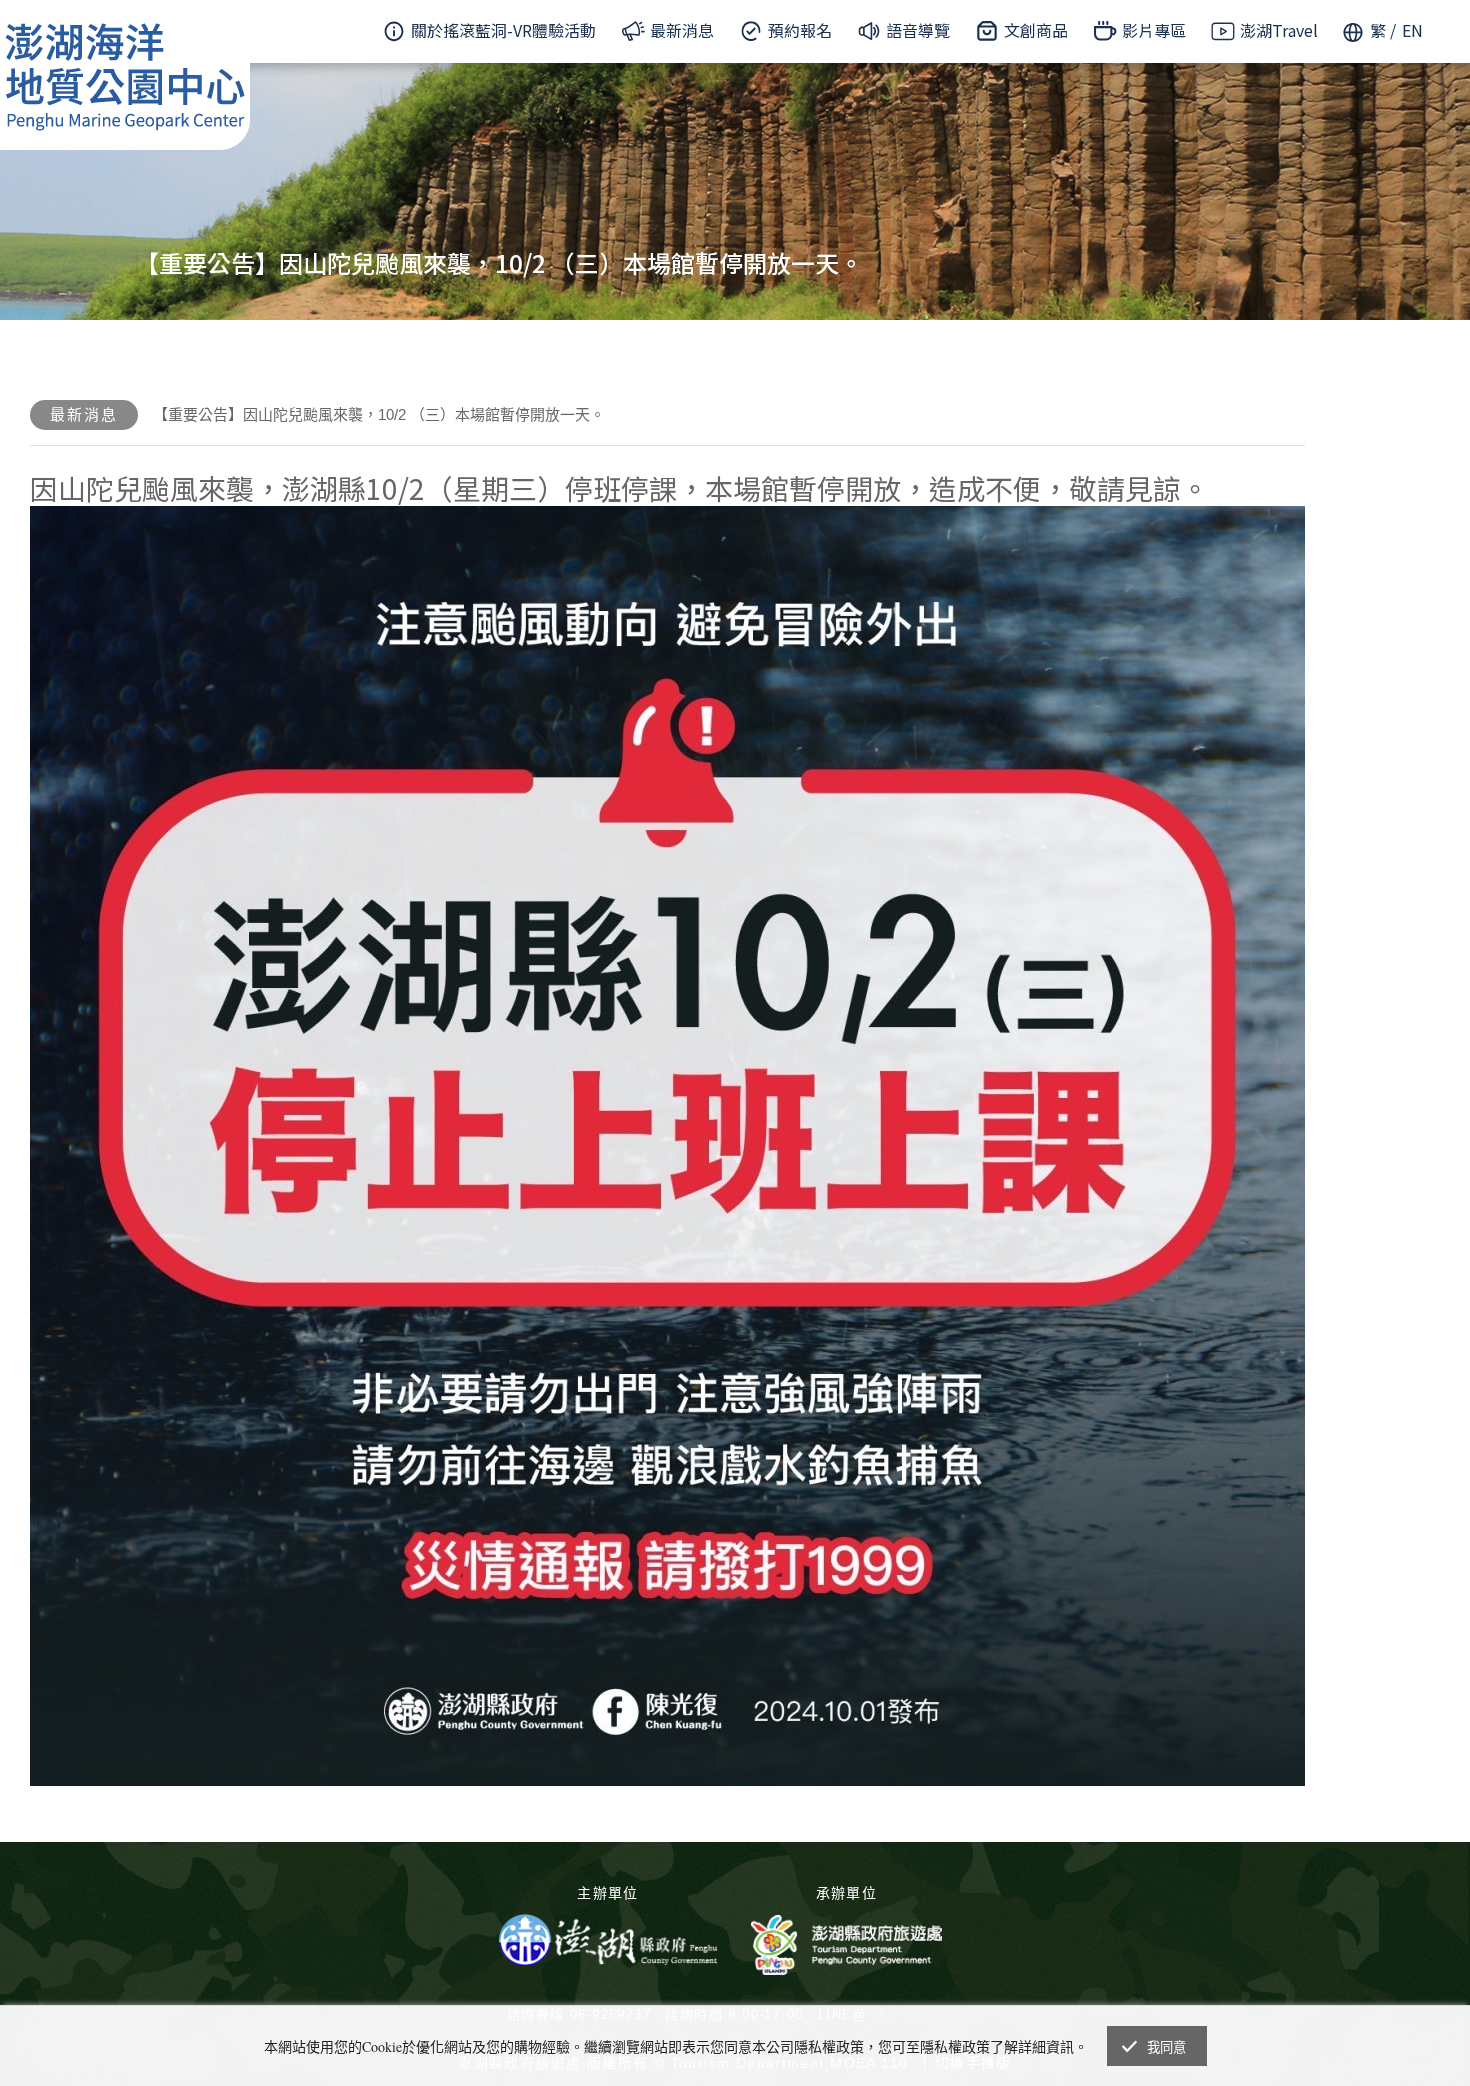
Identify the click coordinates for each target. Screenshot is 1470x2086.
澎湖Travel (1279, 30)
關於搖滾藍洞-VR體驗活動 (503, 30)
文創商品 (1036, 30)
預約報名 (800, 30)
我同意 (1167, 2047)
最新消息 (682, 30)
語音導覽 (918, 30)
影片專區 (1154, 30)
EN (1412, 30)
